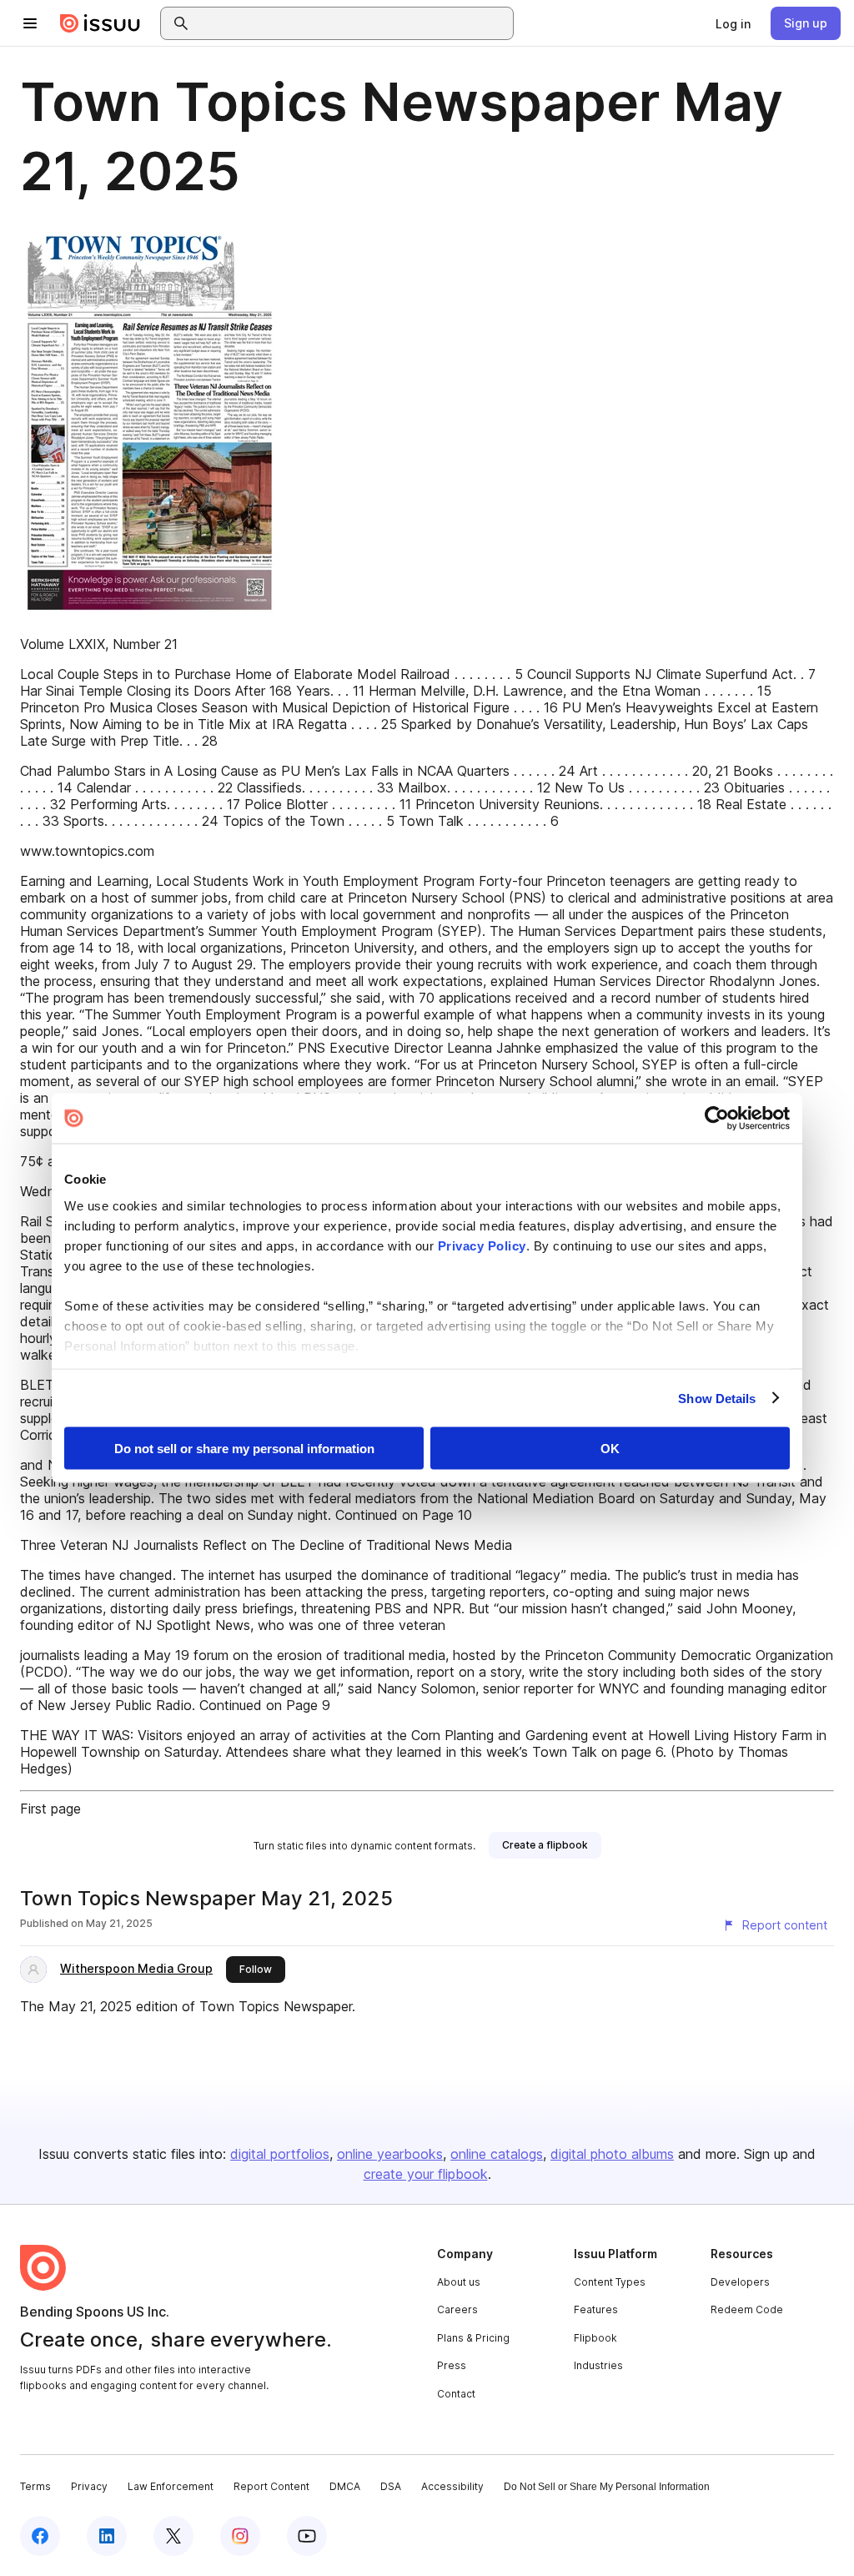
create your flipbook (426, 2174)
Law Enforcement (171, 2486)
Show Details (717, 1398)
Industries (598, 2365)
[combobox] (352, 23)
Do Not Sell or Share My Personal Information (607, 2487)
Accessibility (452, 2486)
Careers (457, 2309)
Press (452, 2365)
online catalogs (497, 2154)
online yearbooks (390, 2154)
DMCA (345, 2486)
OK (610, 1449)
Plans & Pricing (473, 2338)
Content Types (610, 2282)
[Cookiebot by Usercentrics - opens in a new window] (717, 1119)
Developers (740, 2282)
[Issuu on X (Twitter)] (173, 2536)
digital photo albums (612, 2154)
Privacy (89, 2486)
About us (459, 2282)
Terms (35, 2486)
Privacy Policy (482, 1245)
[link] (733, 23)
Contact (456, 2394)
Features (596, 2309)
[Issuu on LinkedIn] (107, 2536)
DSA (391, 2486)
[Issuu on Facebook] (40, 2536)
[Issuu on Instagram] (240, 2536)
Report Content (271, 2486)
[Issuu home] (100, 23)
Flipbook (595, 2338)
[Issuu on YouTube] (307, 2536)
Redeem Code (747, 2309)
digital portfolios (280, 2154)
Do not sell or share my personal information (244, 1449)
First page (50, 1809)
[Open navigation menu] (30, 23)
